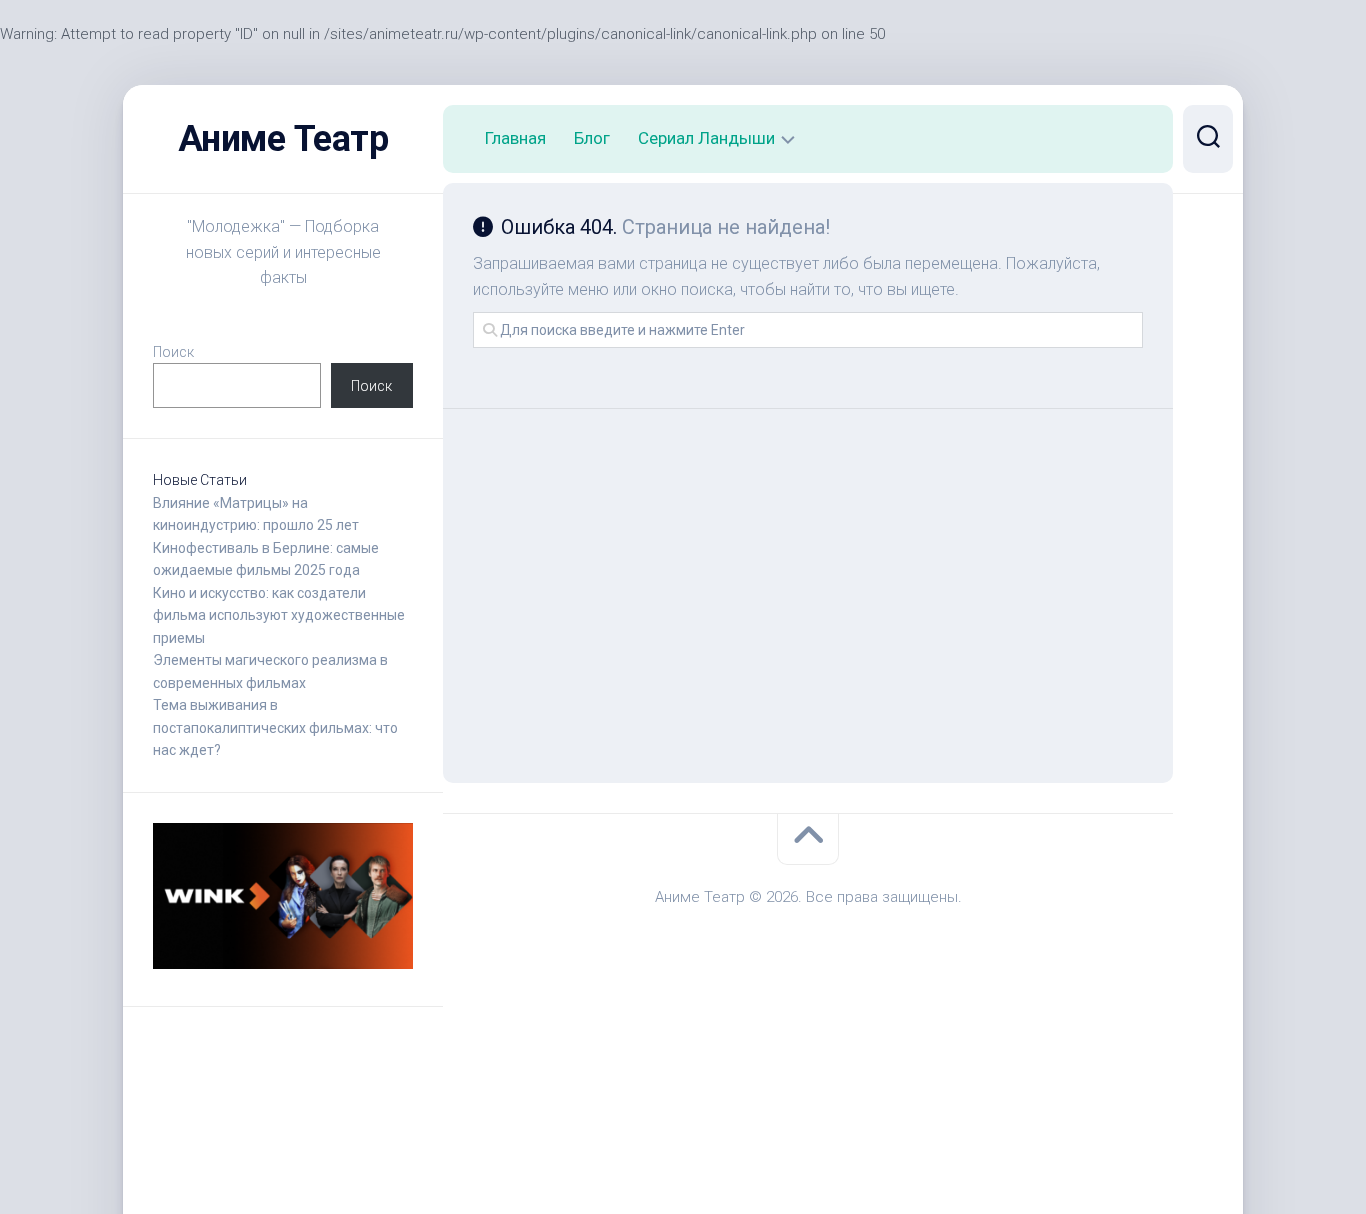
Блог (592, 138)
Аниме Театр (283, 139)
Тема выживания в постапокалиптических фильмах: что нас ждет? (275, 727)
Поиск (173, 352)
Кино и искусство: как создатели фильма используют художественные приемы (279, 615)
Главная (515, 138)
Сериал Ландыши (706, 138)
